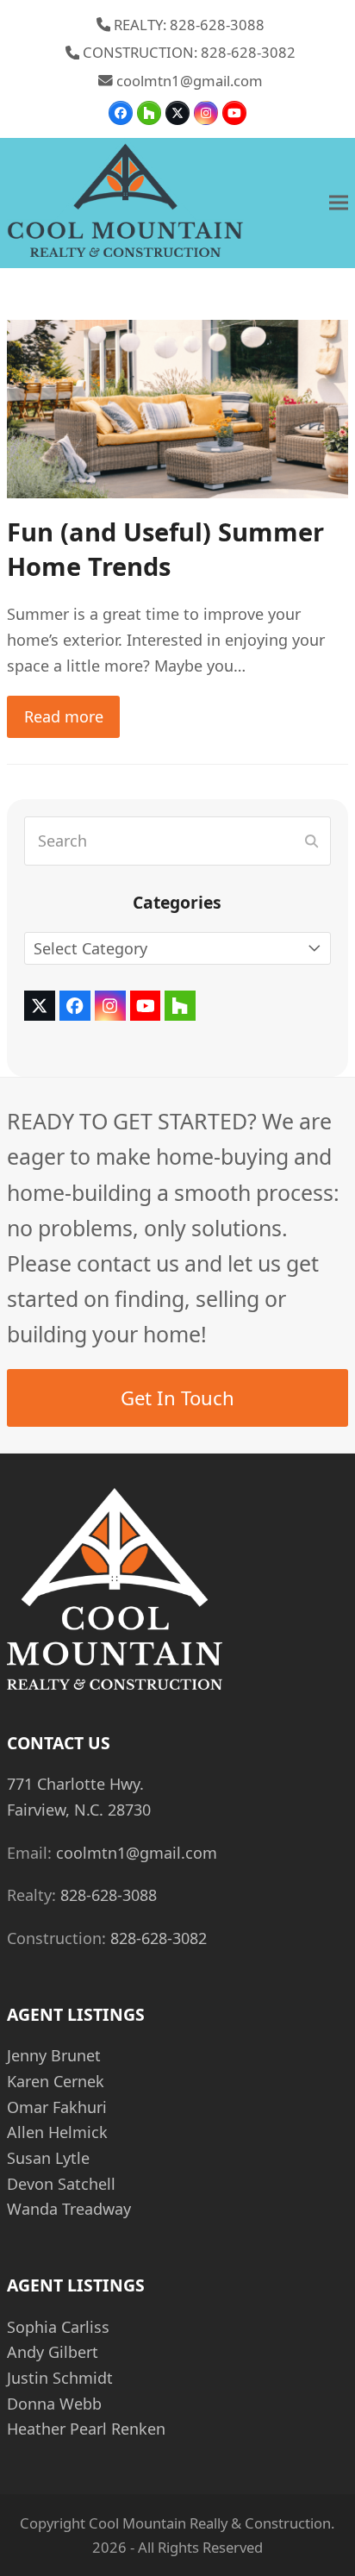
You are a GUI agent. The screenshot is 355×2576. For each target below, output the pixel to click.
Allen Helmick (57, 2132)
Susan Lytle (48, 2158)
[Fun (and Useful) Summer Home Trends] (177, 407)
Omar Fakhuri (57, 2107)
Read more (64, 716)
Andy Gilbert (53, 2352)
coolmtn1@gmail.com (190, 81)
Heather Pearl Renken (86, 2429)
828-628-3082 (159, 1938)
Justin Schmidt (60, 2378)
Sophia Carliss (58, 2327)
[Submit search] (311, 841)
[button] (339, 203)
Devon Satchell (61, 2184)
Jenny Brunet (54, 2055)
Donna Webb (54, 2404)
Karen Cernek (56, 2081)
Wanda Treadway (69, 2209)
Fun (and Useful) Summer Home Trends (165, 549)
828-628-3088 (109, 1895)
